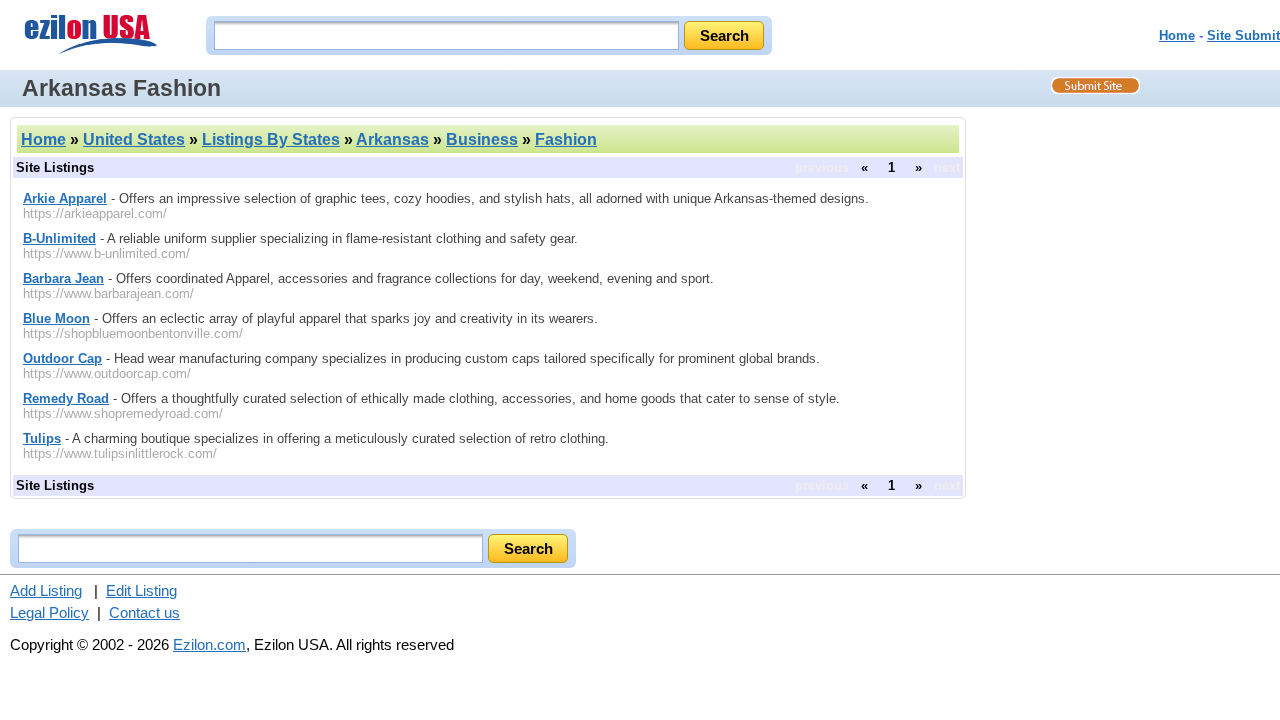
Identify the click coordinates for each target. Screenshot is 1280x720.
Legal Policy (49, 612)
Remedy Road (66, 398)
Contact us (144, 612)
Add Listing (46, 590)
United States (134, 139)
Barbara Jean (63, 278)
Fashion (566, 139)
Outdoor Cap (62, 358)
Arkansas (392, 139)
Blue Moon (56, 318)
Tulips (42, 438)
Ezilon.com (209, 644)
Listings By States (271, 139)
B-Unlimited (59, 238)
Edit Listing (141, 590)
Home (1177, 35)
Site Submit (1243, 35)
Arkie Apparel (65, 198)
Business (482, 139)
